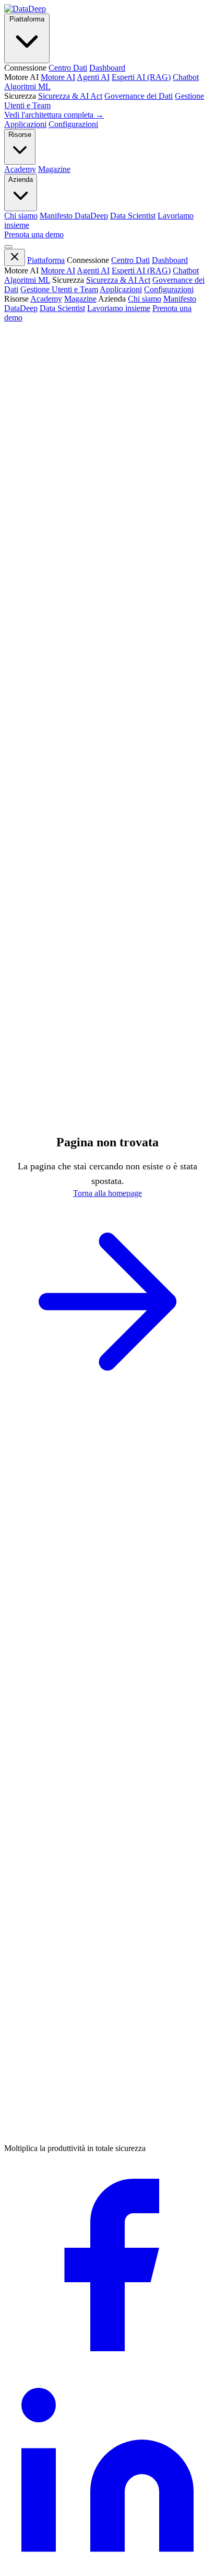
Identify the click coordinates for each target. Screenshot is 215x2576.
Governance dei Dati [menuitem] (139, 96)
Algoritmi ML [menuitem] (27, 87)
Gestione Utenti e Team (59, 289)
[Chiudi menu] (15, 257)
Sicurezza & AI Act (118, 280)
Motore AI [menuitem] (58, 77)
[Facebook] (107, 2366)
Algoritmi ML (27, 280)
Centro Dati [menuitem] (68, 68)
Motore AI (58, 271)
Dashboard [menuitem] (107, 68)
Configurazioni (73, 124)
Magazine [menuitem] (54, 169)
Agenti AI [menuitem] (93, 77)
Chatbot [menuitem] (186, 77)
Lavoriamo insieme (119, 308)
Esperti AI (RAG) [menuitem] (141, 77)
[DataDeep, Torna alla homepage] (25, 9)
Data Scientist (62, 308)
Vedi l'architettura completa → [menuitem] (54, 115)
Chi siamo (145, 299)
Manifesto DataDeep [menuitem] (74, 216)
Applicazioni (25, 124)
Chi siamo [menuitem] (21, 216)
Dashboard (170, 260)
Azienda (21, 180)
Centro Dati (130, 260)
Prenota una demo (34, 234)
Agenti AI (93, 271)
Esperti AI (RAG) (141, 271)
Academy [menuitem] (20, 169)
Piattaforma (27, 19)
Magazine (80, 299)
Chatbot (186, 271)
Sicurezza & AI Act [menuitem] (70, 96)
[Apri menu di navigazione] (8, 247)
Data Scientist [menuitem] (133, 216)
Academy (46, 299)
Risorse (20, 135)
